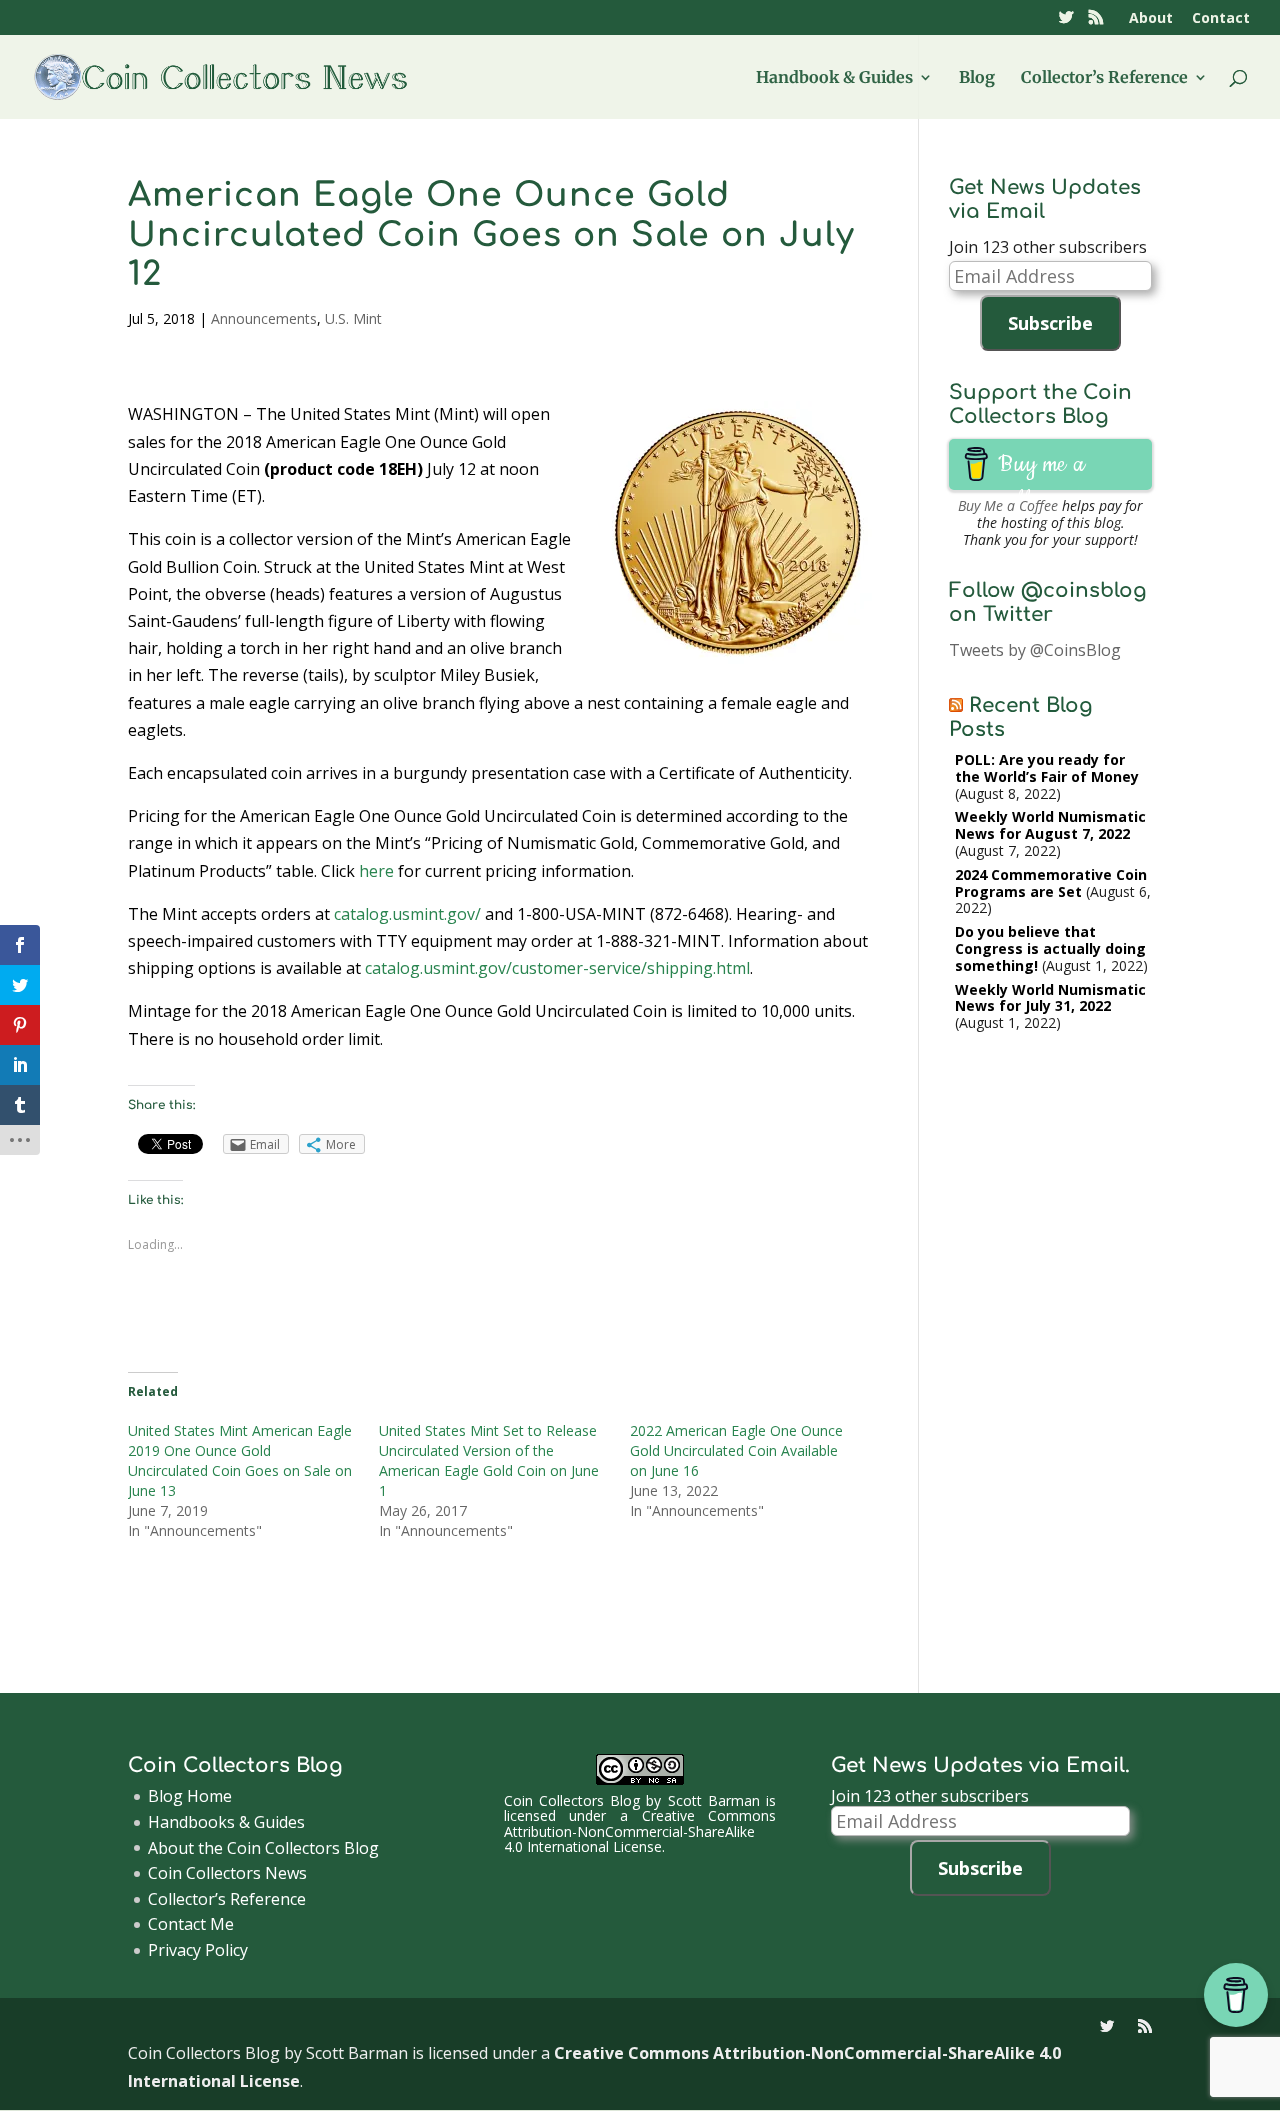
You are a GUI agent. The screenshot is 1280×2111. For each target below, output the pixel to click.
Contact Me (191, 1924)
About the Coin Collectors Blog (263, 1848)
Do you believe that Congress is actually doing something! (1050, 948)
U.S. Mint (353, 318)
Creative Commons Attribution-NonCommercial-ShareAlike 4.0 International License (640, 1831)
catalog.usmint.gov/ (407, 914)
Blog (977, 78)
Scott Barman (714, 1800)
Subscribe (1050, 323)
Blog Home (190, 1796)
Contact (1221, 19)
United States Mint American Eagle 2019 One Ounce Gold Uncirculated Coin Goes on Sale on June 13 (240, 1460)
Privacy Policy (198, 1950)
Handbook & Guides (834, 78)
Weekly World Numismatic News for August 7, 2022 (1050, 825)
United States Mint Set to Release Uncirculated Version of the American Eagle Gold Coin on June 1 (489, 1460)
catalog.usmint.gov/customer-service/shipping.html (557, 968)
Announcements (264, 318)
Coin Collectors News (227, 1873)
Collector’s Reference (1104, 78)
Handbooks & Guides (226, 1822)
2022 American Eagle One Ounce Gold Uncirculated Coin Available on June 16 (736, 1450)
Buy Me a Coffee (1008, 505)
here (376, 871)
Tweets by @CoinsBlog (1035, 650)
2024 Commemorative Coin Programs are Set (1051, 883)
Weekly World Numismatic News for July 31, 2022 (1050, 998)
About (1151, 19)
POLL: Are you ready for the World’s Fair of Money (1047, 768)
